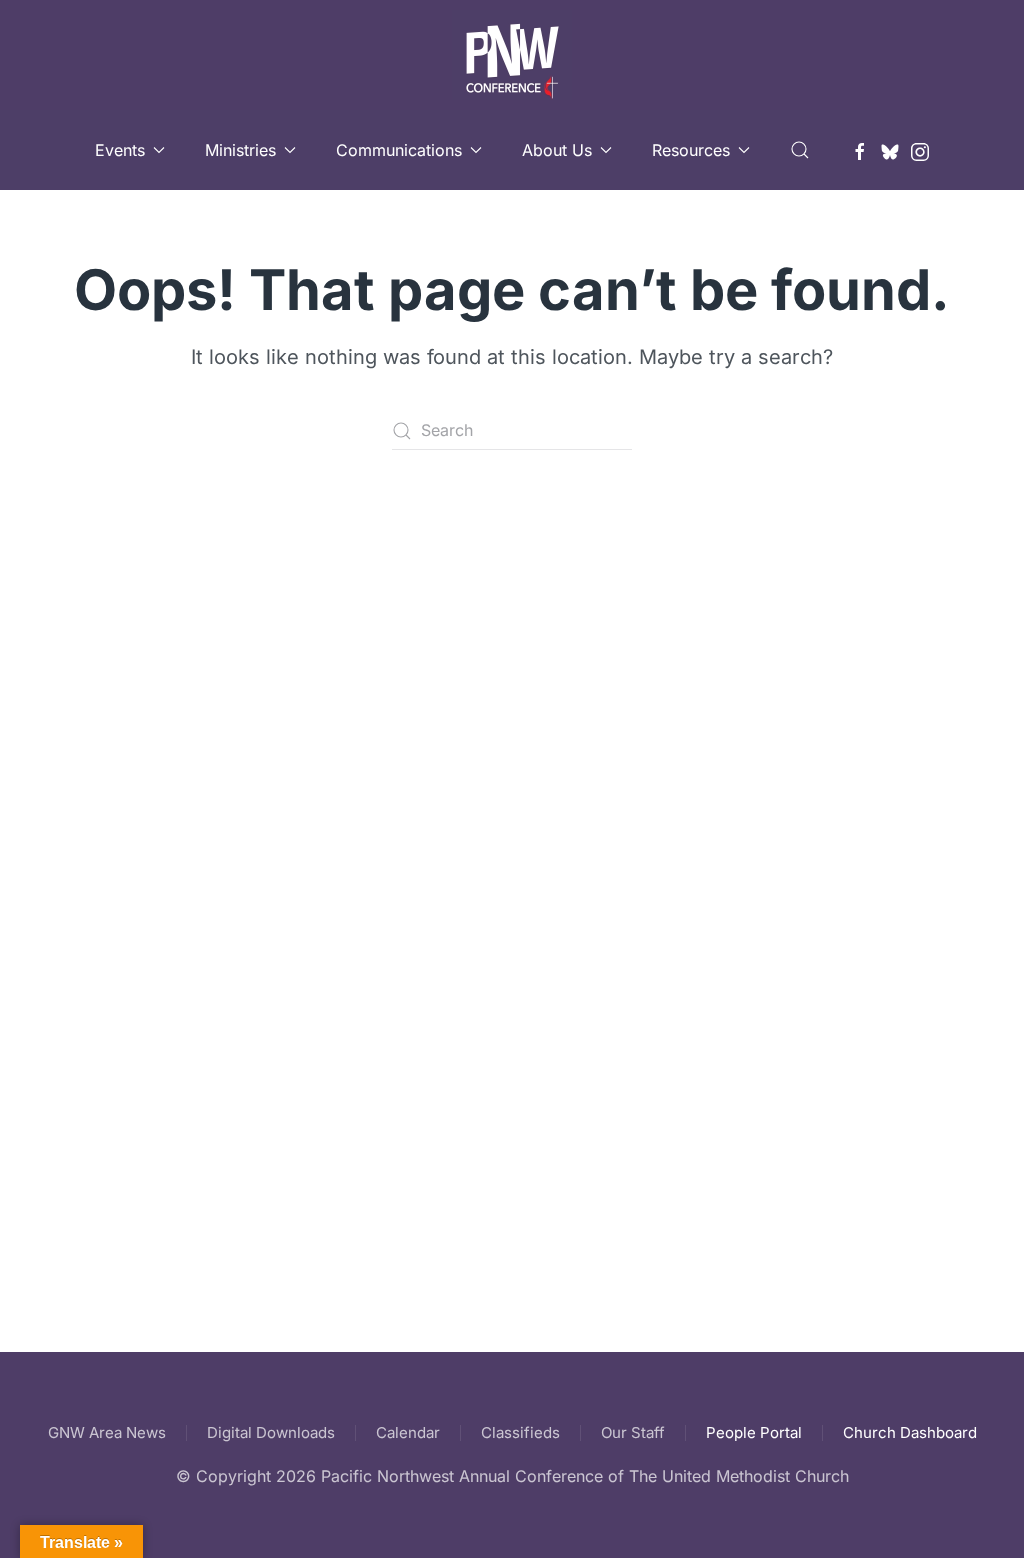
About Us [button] (557, 150)
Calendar (408, 1432)
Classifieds (520, 1432)
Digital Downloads (271, 1432)
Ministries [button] (240, 150)
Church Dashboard (910, 1432)
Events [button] (120, 150)
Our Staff (633, 1432)
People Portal (754, 1432)
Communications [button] (399, 150)
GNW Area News (107, 1432)
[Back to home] (512, 55)
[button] (800, 150)
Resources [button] (691, 150)
